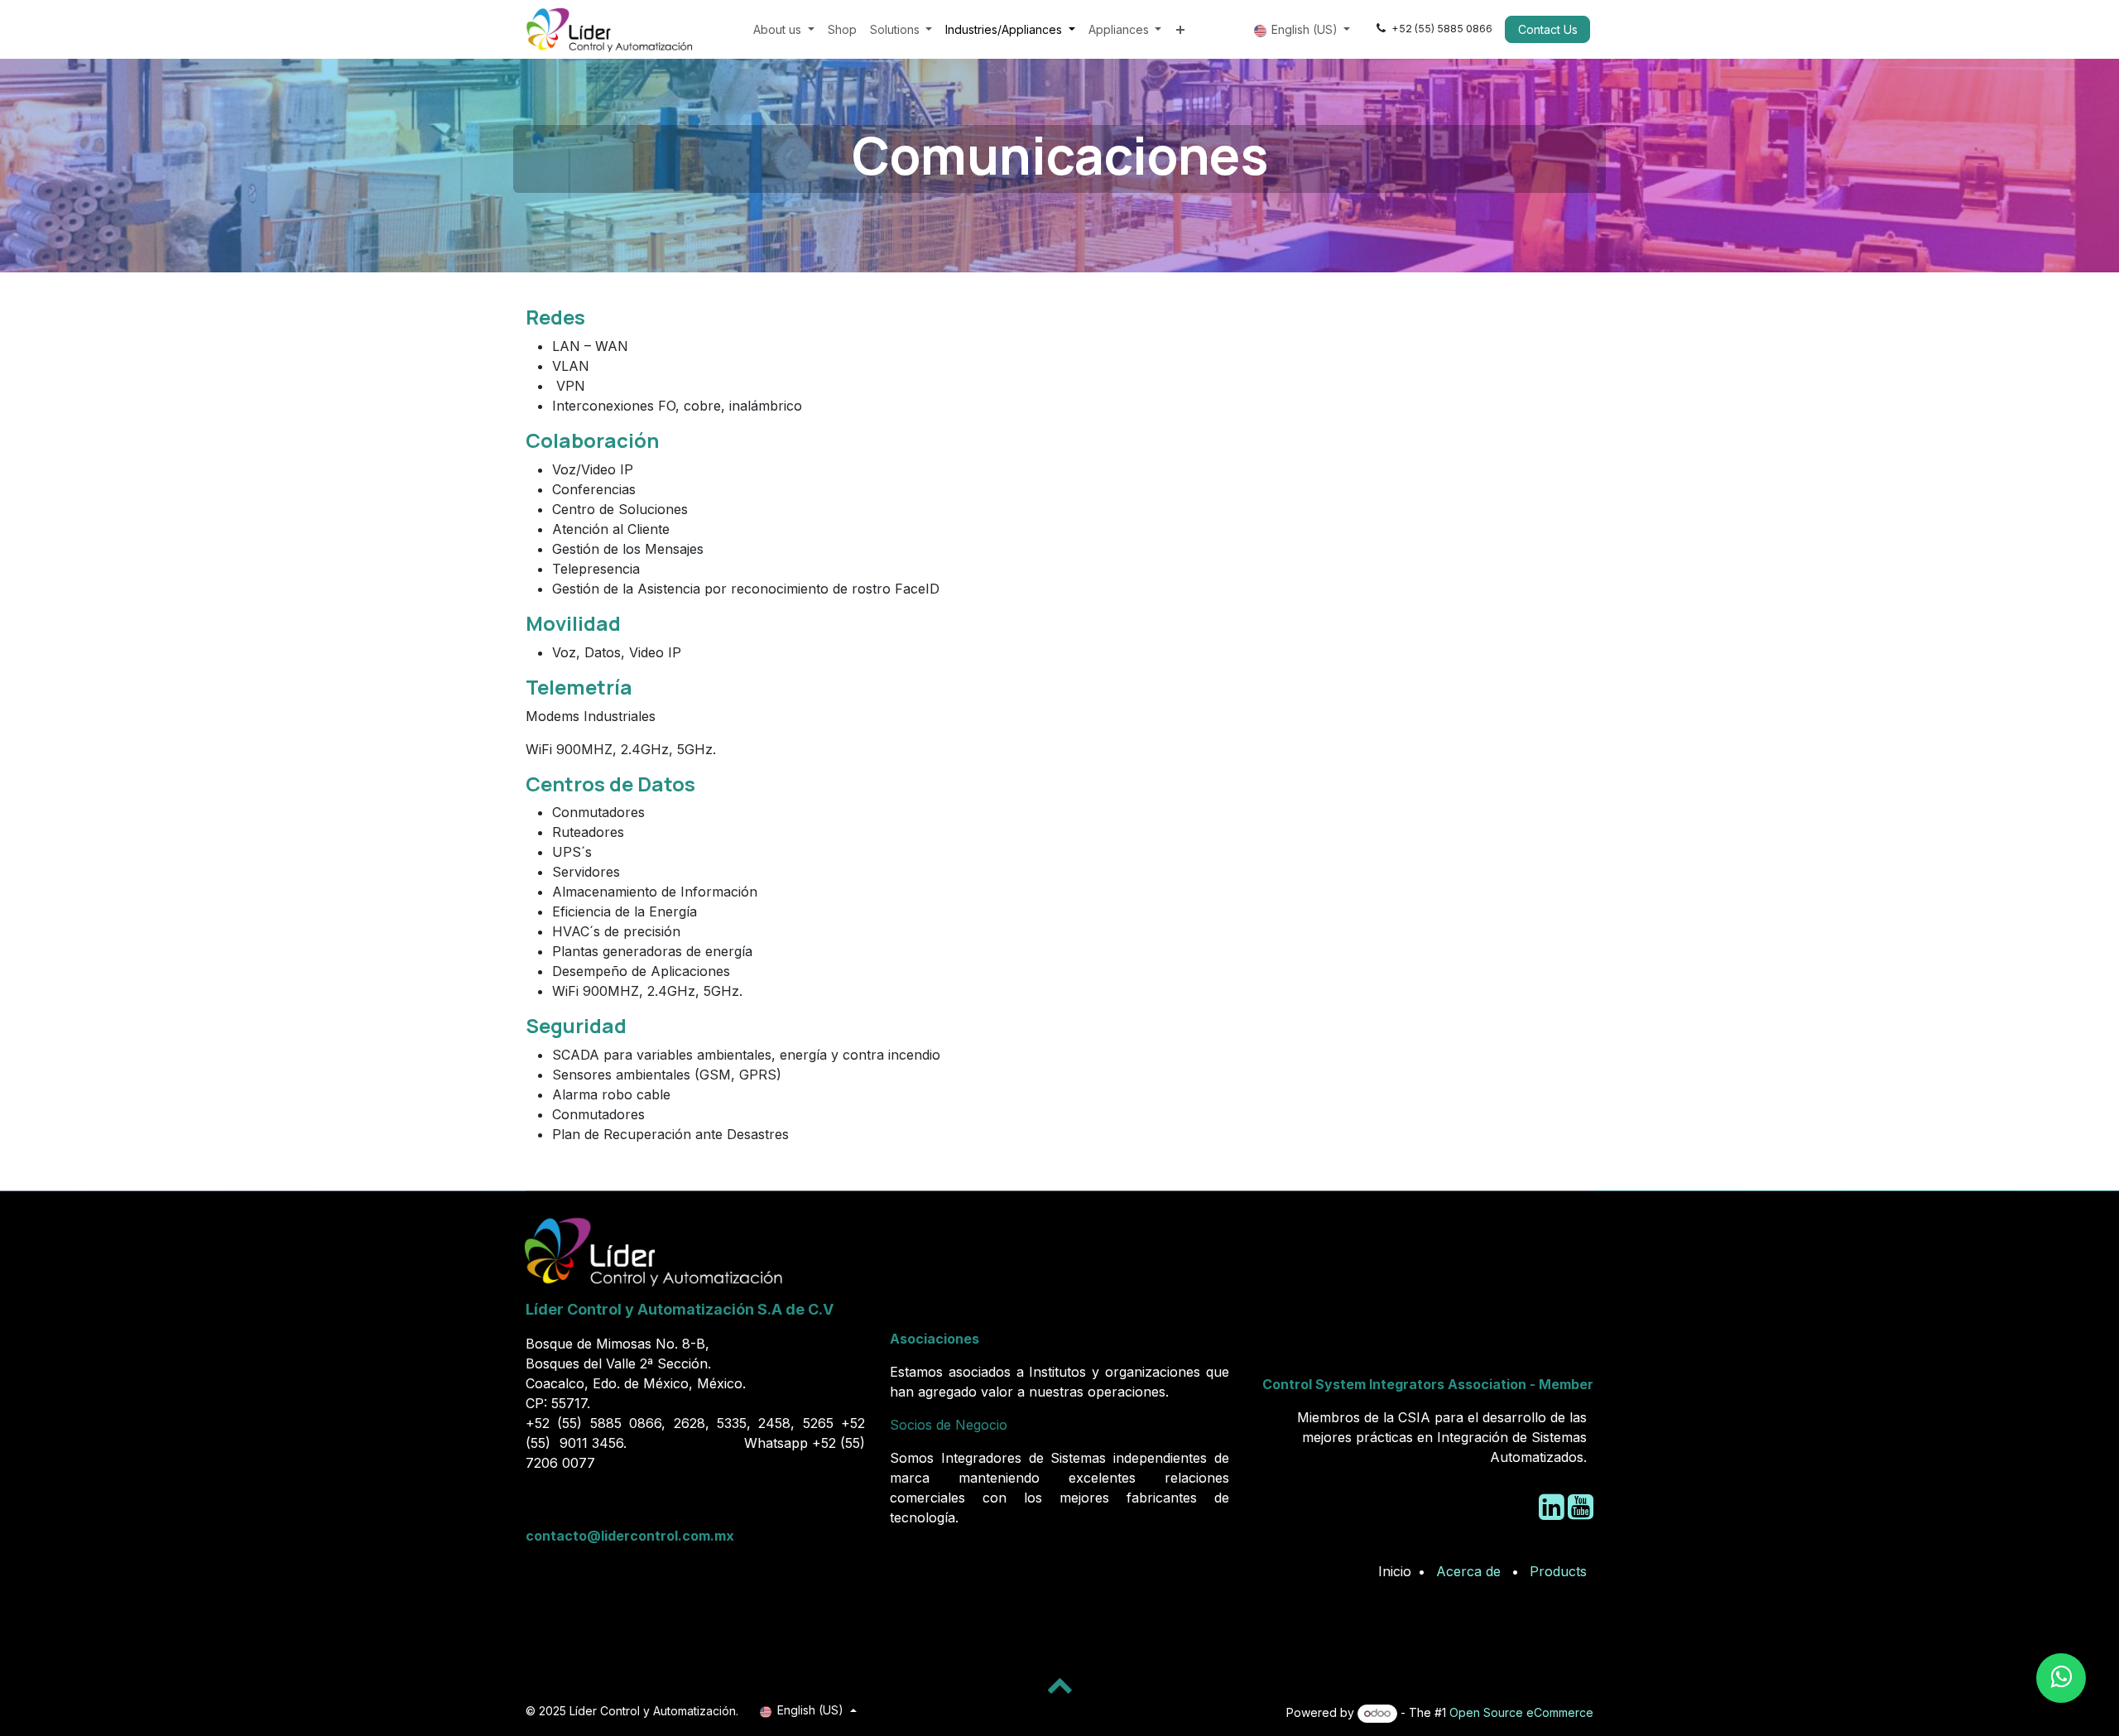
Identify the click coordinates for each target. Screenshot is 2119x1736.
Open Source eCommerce (1521, 1712)
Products (1558, 1571)
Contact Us (1548, 29)
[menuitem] (784, 29)
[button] (1059, 1685)
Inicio (1395, 1571)
